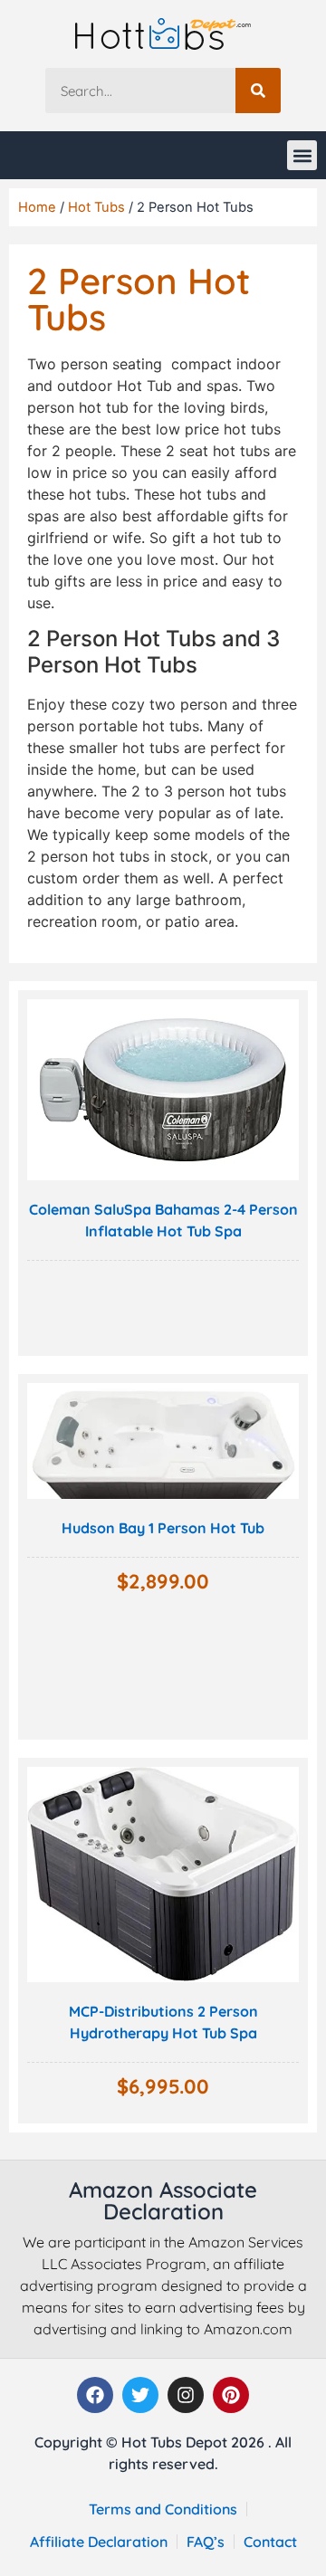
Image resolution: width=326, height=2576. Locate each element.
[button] (302, 155)
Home (37, 207)
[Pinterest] (231, 2395)
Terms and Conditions (163, 2509)
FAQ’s (206, 2542)
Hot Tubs (96, 207)
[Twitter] (140, 2395)
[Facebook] (95, 2395)
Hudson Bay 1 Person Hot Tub (163, 1528)
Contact (270, 2542)
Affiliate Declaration (99, 2542)
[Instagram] (186, 2395)
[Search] (258, 91)
